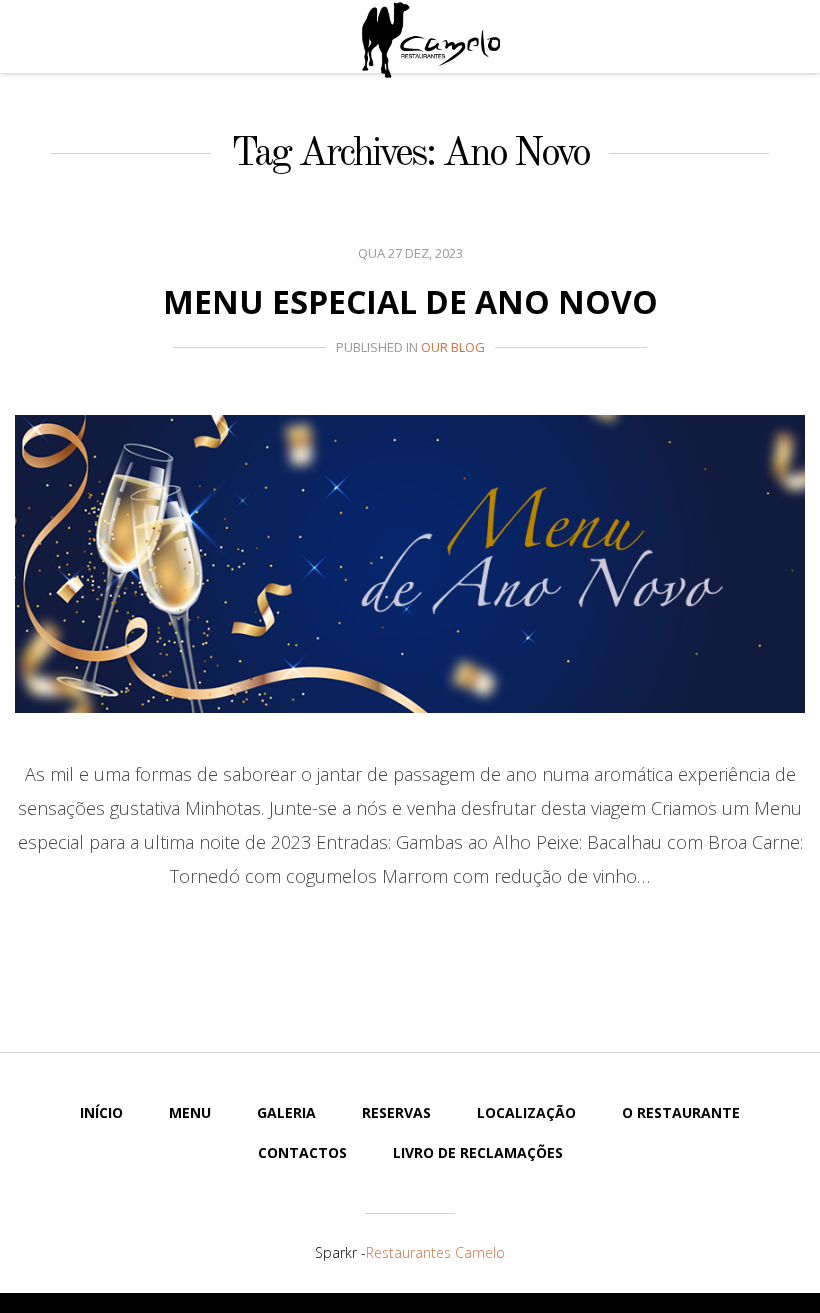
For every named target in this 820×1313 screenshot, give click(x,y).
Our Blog (453, 347)
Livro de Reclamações (478, 1152)
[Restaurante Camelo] (431, 40)
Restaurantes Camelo (435, 1252)
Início (101, 1112)
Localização (526, 1112)
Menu (190, 1112)
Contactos (302, 1152)
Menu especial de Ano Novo (410, 301)
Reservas (396, 1112)
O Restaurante (681, 1112)
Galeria (286, 1112)
